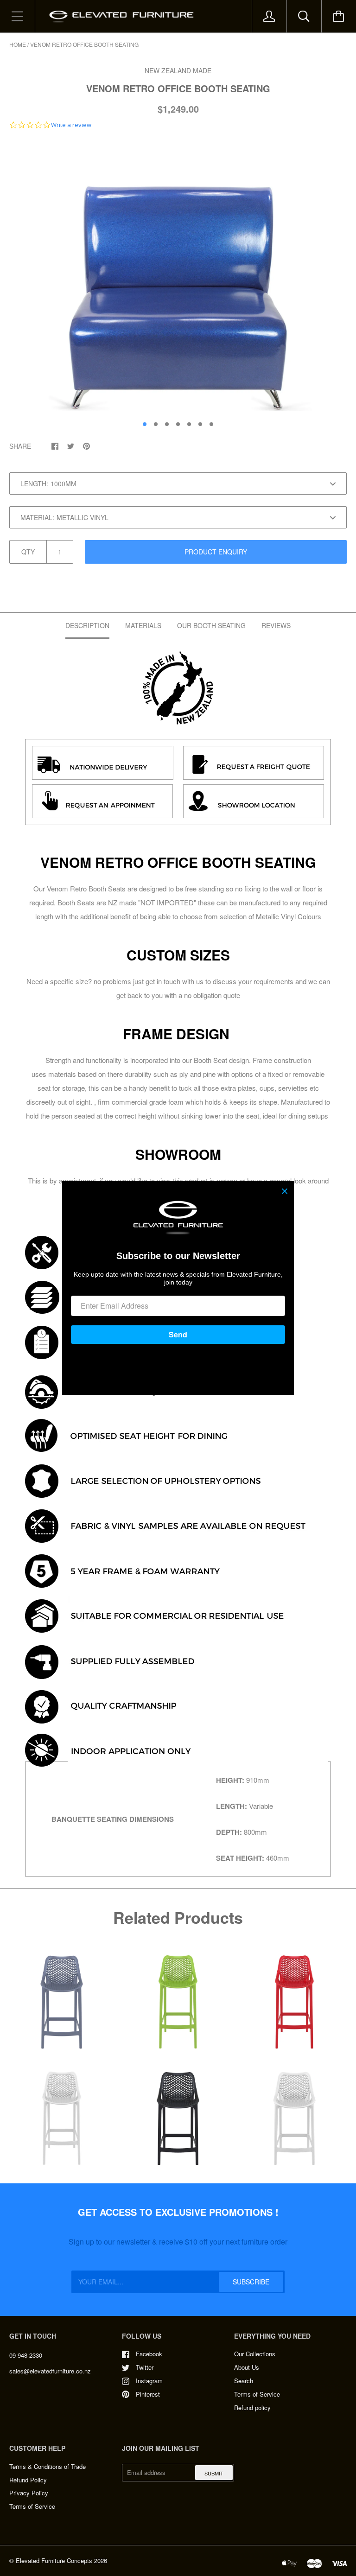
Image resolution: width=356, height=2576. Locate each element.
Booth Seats (76, 902)
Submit (214, 2473)
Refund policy (252, 2407)
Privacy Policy (29, 2493)
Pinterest (148, 2394)
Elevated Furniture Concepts (54, 2560)
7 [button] (211, 424)
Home (18, 44)
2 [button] (156, 424)
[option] (178, 277)
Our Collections (255, 2354)
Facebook (149, 2354)
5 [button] (189, 424)
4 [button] (178, 424)
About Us (247, 2367)
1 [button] (145, 424)
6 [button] (200, 424)
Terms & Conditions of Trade (48, 2466)
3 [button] (167, 424)
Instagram (149, 2381)
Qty (28, 552)
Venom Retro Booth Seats (86, 888)
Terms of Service (257, 2394)
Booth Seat (210, 1060)
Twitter (145, 2367)
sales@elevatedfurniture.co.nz (50, 2371)
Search (244, 2381)
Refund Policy (28, 2480)
